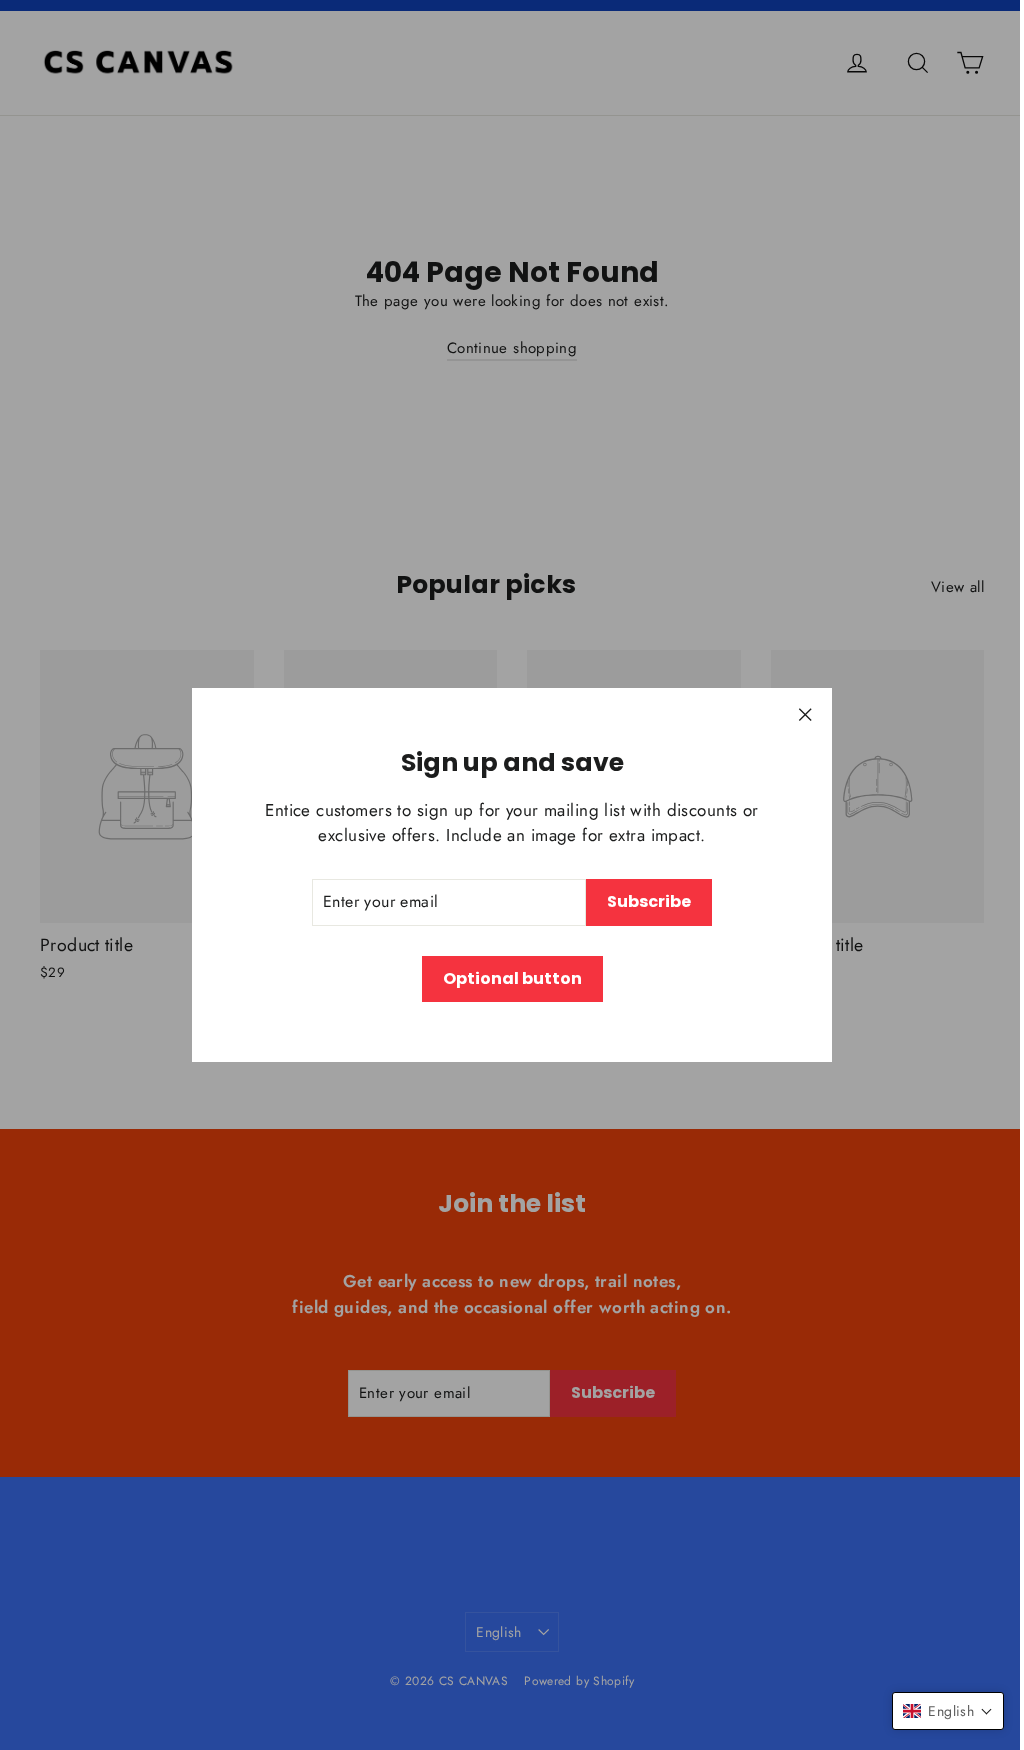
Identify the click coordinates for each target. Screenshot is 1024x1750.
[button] (948, 1711)
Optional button (512, 978)
